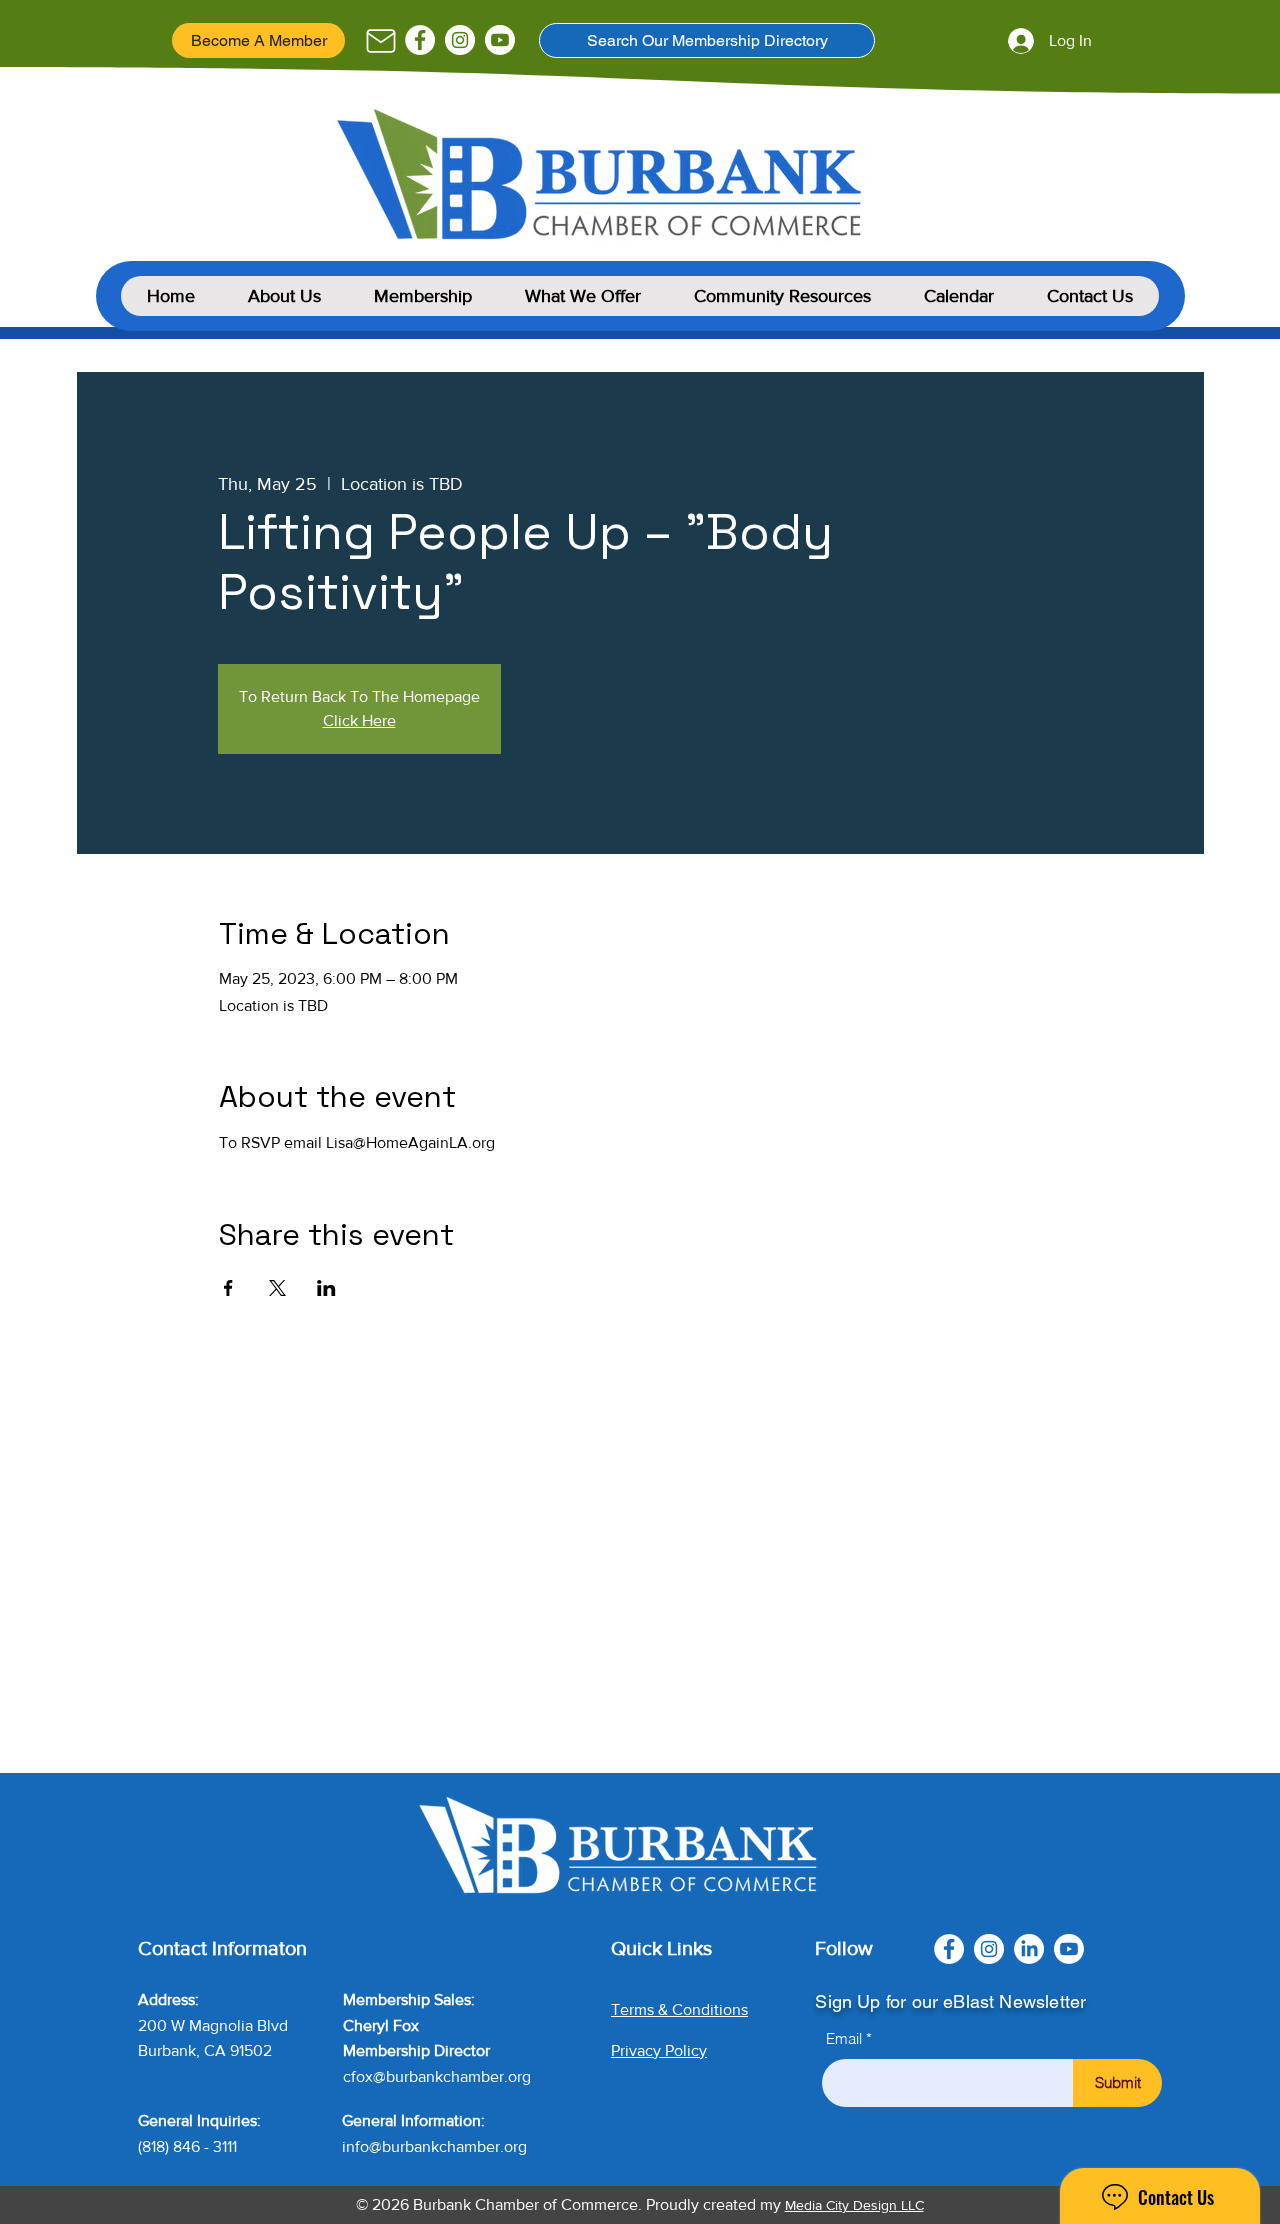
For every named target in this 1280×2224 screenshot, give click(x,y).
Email (844, 2038)
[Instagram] (460, 40)
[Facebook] (420, 40)
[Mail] (380, 41)
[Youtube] (500, 40)
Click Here (359, 720)
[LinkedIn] (1029, 1949)
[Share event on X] (277, 1288)
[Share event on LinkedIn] (326, 1288)
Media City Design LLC (854, 2205)
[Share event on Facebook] (228, 1288)
